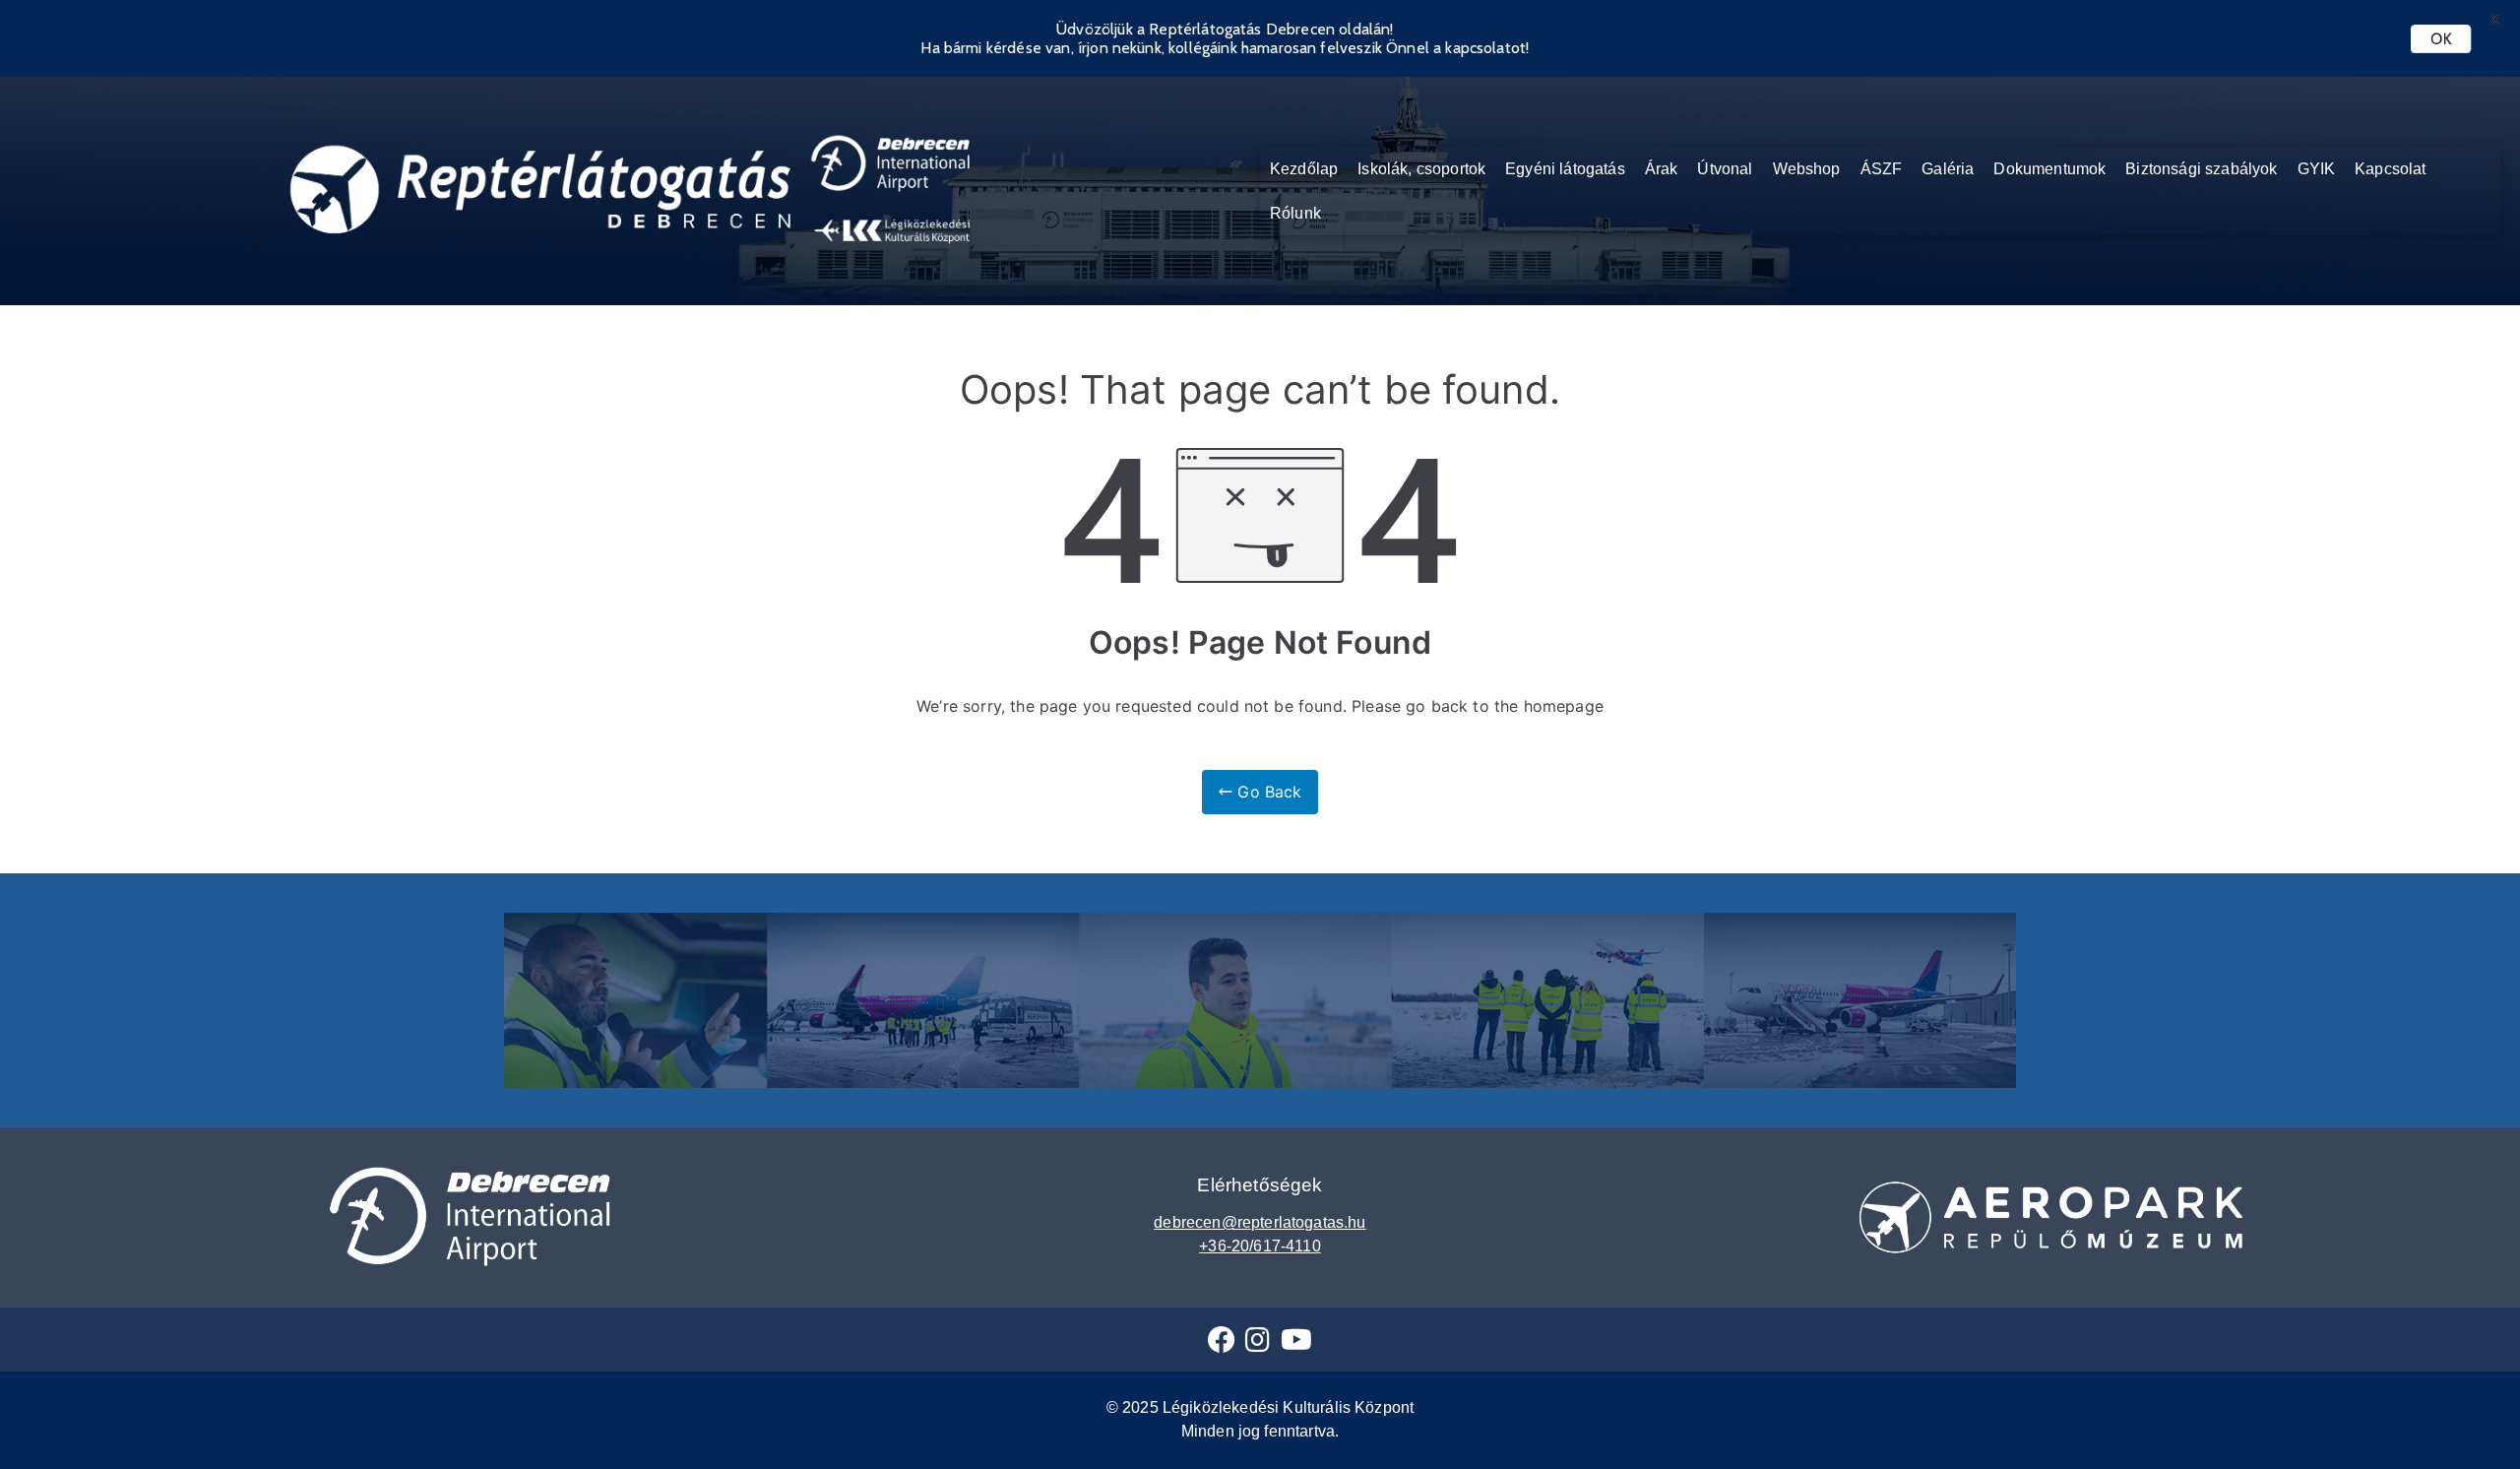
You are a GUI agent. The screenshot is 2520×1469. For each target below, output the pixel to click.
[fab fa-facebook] (1222, 1344)
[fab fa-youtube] (1296, 1344)
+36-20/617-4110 (1260, 1246)
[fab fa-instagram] (1258, 1344)
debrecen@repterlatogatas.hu (1260, 1222)
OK (2441, 39)
